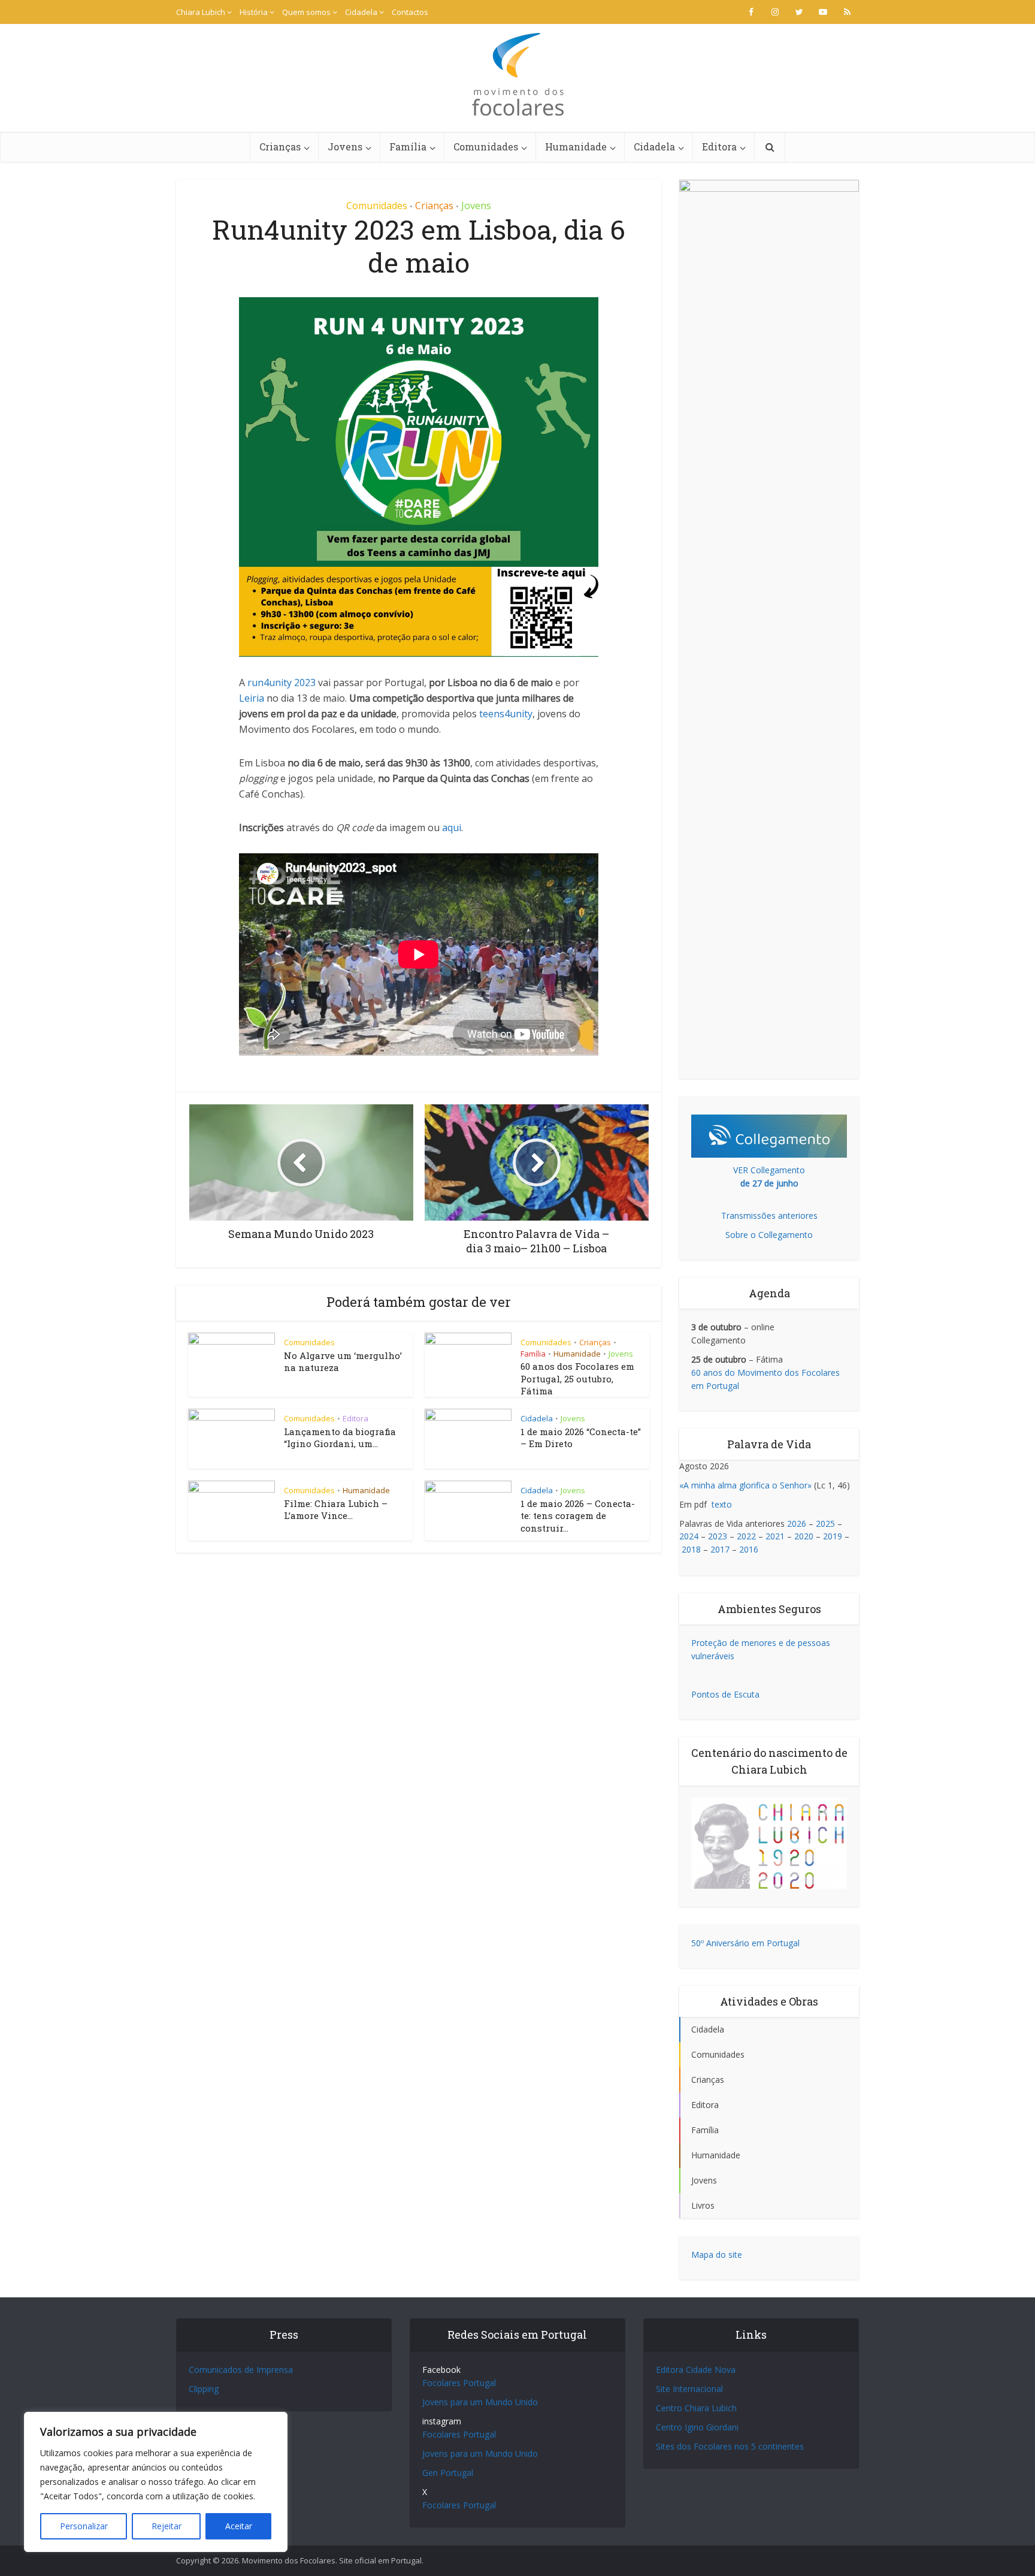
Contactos (410, 12)
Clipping (204, 2389)
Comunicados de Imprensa (241, 2370)
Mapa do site (717, 2255)
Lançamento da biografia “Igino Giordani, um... (340, 1438)
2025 (825, 1523)
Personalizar (84, 2526)
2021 (775, 1536)
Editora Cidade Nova (696, 2370)
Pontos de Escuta (725, 1694)
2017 (720, 1549)
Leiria (252, 698)
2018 (691, 1549)
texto (722, 1504)
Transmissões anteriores (769, 1215)
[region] (156, 2482)
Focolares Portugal (459, 2383)
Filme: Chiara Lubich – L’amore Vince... (336, 1509)
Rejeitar (167, 2526)
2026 (797, 1523)
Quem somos (306, 12)
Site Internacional (689, 2389)
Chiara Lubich (201, 12)
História (254, 12)
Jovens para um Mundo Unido (480, 2402)
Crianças (280, 147)
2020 (804, 1536)
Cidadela (361, 12)
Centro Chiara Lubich (696, 2408)
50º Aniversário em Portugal (745, 1943)
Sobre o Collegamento (769, 1235)
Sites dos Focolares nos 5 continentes (730, 2446)
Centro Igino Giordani (697, 2427)
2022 (746, 1536)
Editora (719, 147)
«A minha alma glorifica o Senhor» (745, 1485)
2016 (749, 1549)
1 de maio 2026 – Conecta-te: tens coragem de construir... (578, 1516)
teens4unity (506, 714)
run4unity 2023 (282, 682)
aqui (452, 828)
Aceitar (239, 2526)
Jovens (345, 147)
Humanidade (576, 147)
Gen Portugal (448, 2473)
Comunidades (486, 147)
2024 (689, 1536)
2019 (833, 1536)
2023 (718, 1536)
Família (408, 147)
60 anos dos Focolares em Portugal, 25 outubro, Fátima (577, 1378)
